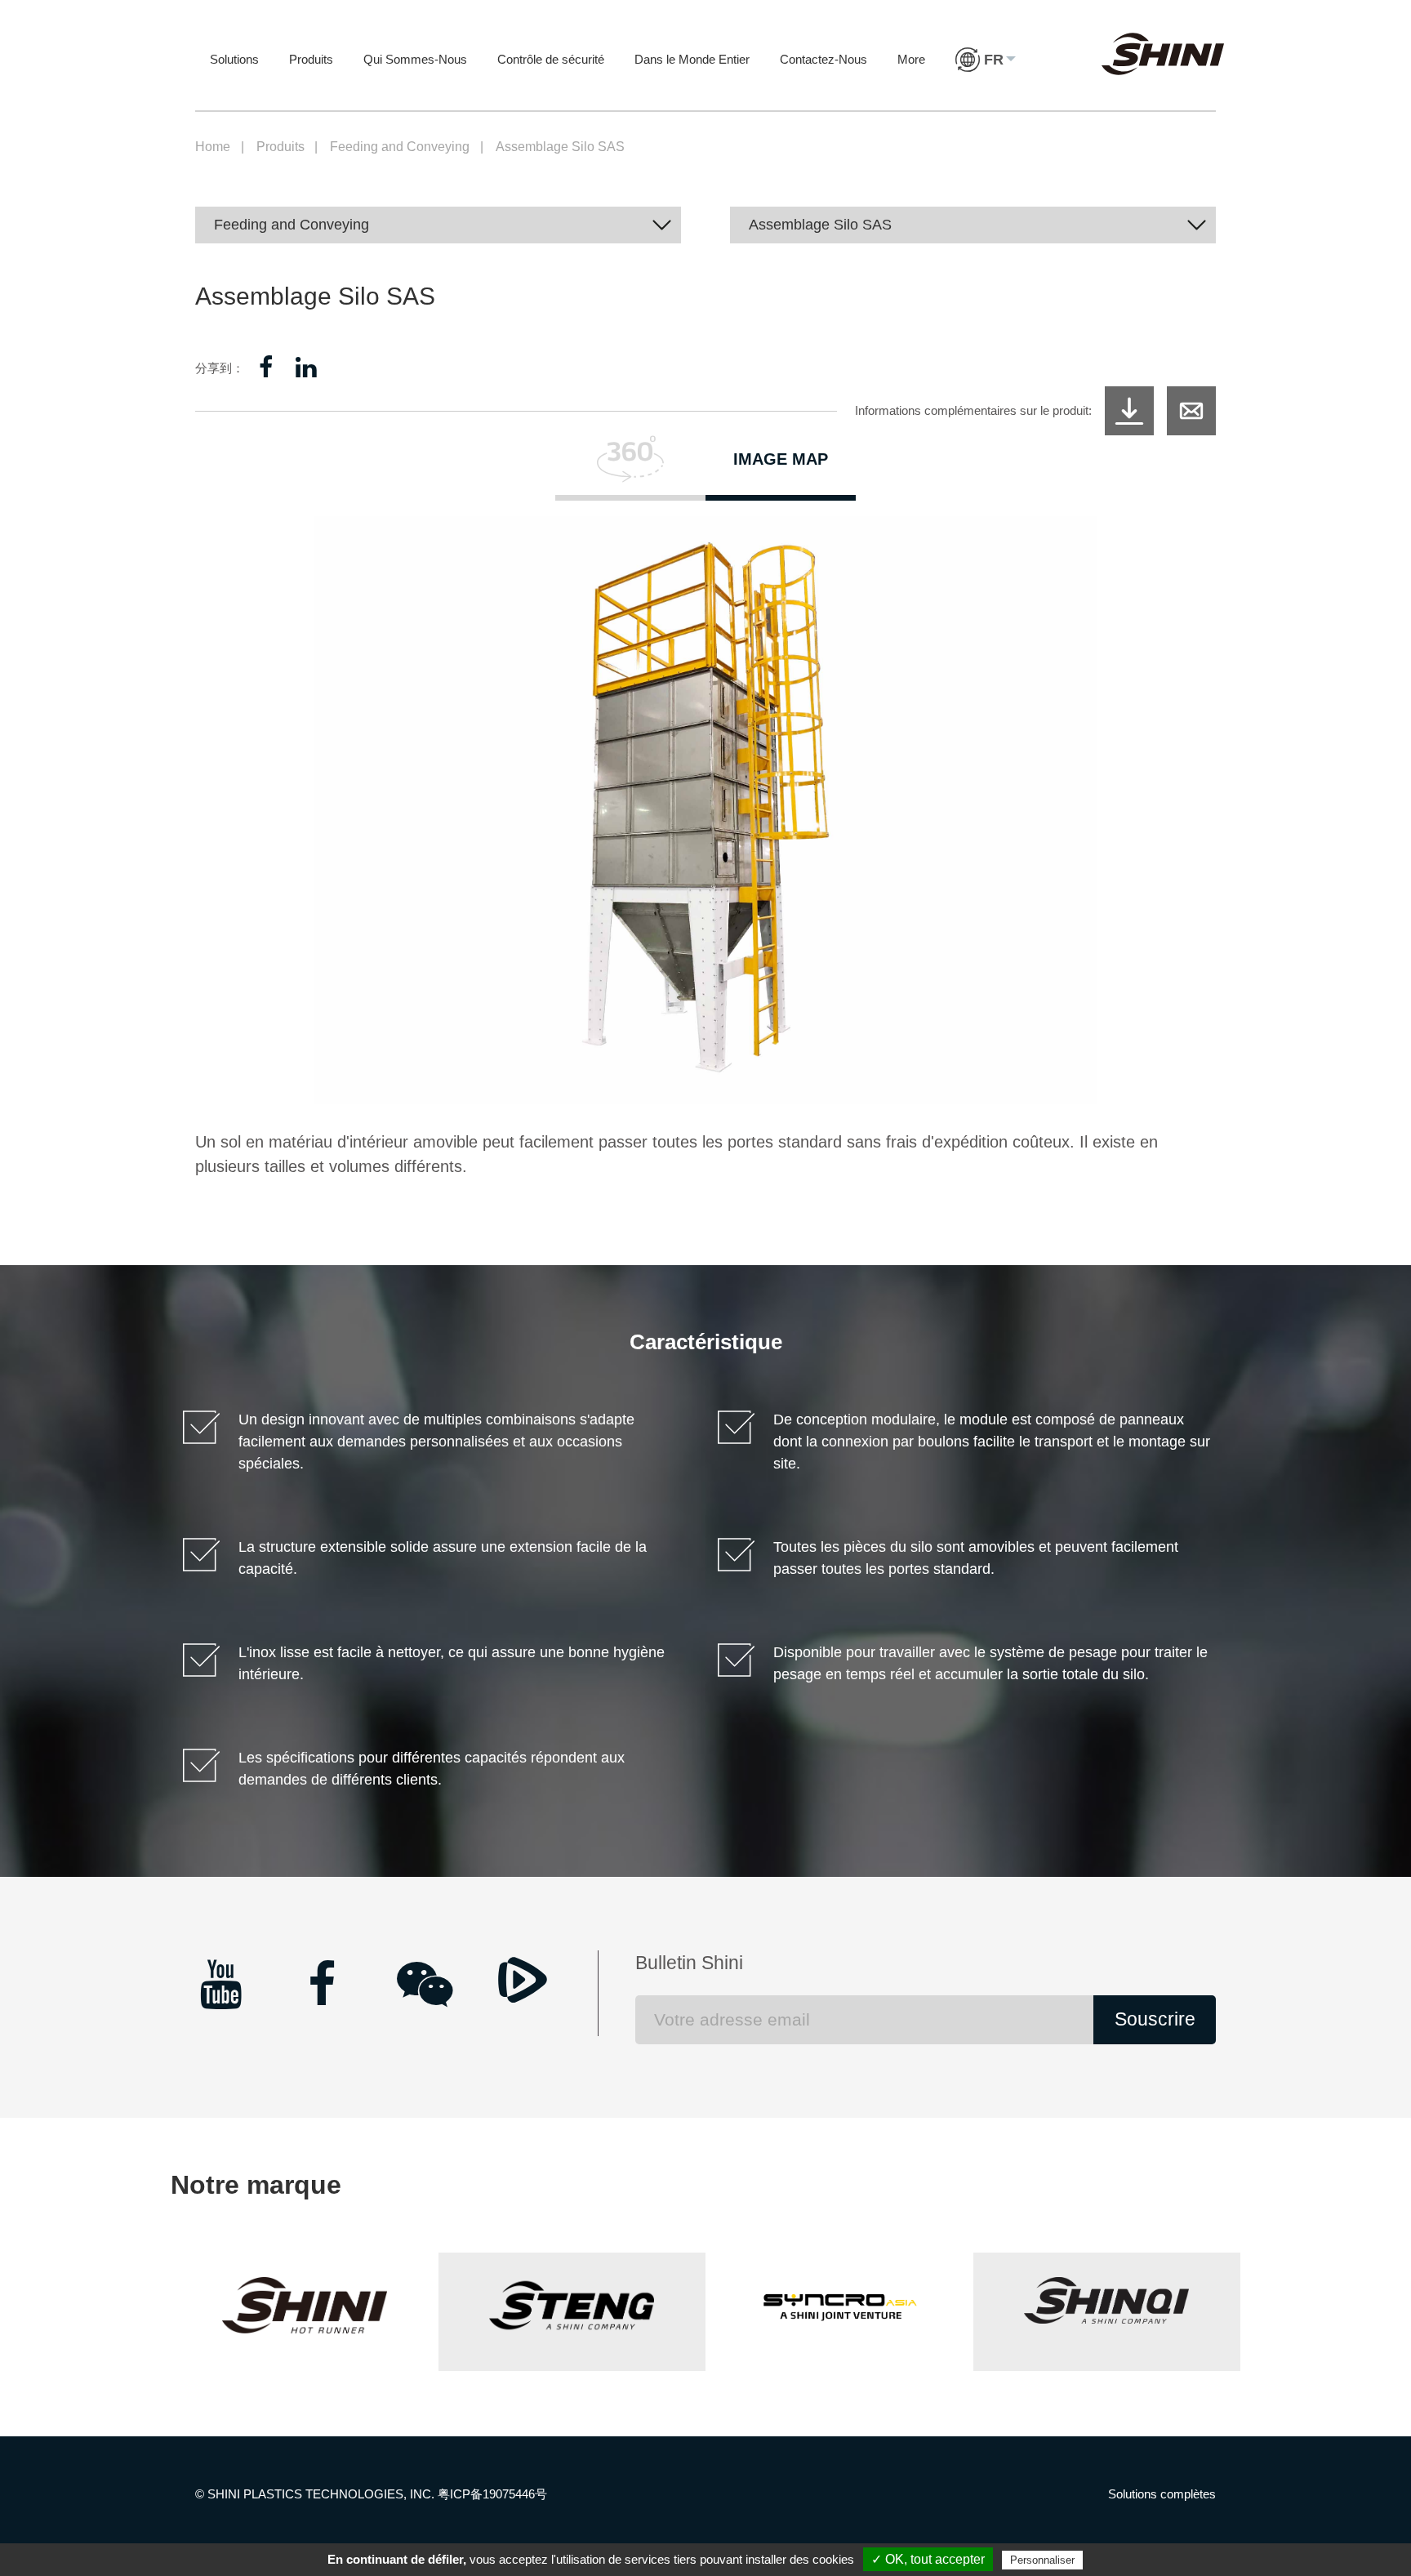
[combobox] (438, 225)
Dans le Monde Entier (692, 59)
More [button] (911, 59)
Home (213, 147)
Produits (311, 59)
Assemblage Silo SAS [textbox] (820, 225)
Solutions (234, 59)
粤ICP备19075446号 (492, 2494)
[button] (986, 76)
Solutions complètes (1162, 2494)
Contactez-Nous (823, 59)
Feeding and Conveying (400, 147)
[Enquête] (1191, 411)
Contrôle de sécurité (551, 59)
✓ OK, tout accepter (928, 2559)
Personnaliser (1042, 2560)
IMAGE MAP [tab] (781, 459)
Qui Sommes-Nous (415, 59)
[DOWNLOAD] (1129, 411)
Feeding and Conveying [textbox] (292, 225)
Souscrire (1155, 2019)
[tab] (630, 468)
